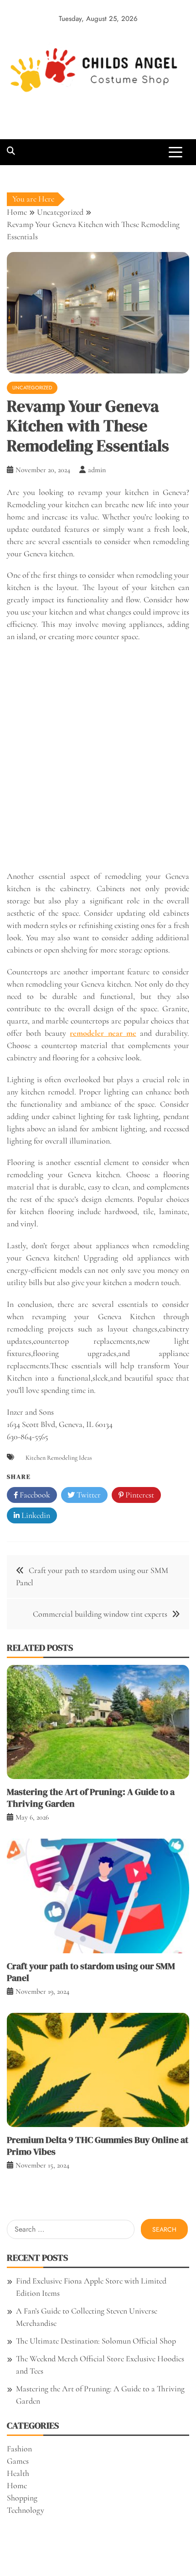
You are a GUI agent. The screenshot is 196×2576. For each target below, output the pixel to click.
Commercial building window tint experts (100, 1614)
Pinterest (139, 1495)
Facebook (34, 1495)
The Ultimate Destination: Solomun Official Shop (96, 2341)
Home (17, 2485)
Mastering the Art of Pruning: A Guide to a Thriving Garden (91, 1798)
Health (18, 2473)
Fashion (19, 2449)
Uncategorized (32, 388)
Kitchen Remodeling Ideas (59, 1458)
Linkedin (35, 1515)
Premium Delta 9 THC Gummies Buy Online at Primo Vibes (98, 2146)
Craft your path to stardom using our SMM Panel (91, 1972)
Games (18, 2461)
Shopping (22, 2498)
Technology (26, 2510)
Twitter (88, 1495)
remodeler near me (103, 1033)
